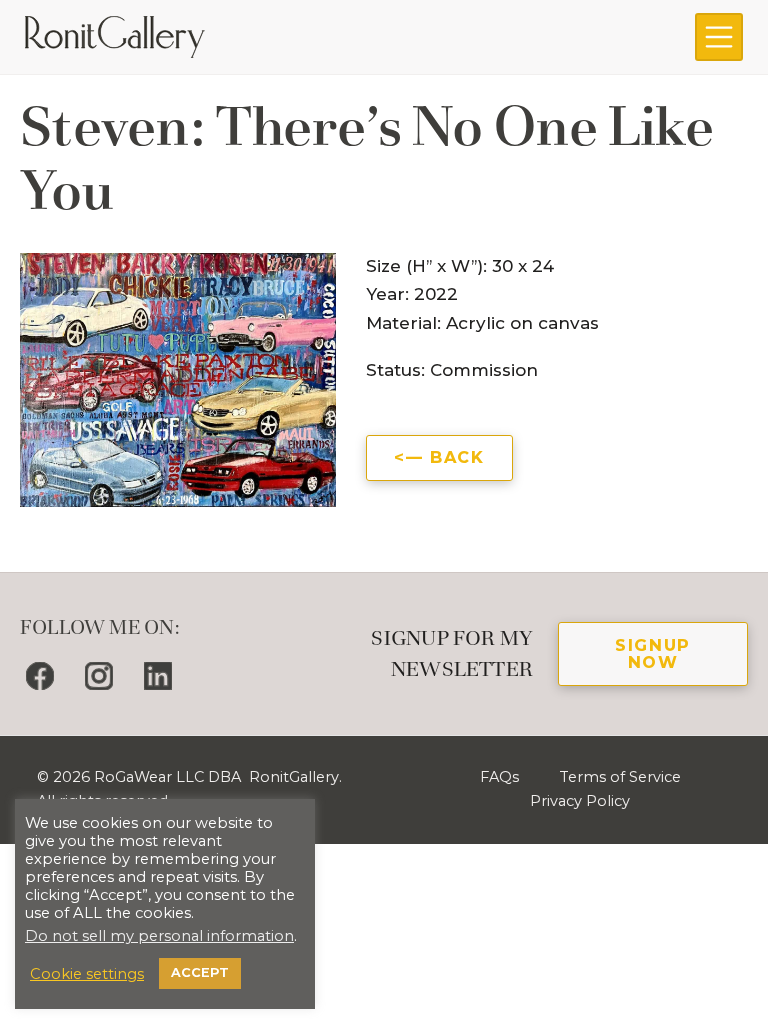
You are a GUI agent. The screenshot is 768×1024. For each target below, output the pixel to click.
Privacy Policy (580, 801)
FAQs (499, 777)
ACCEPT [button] (200, 972)
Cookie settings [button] (87, 974)
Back (457, 457)
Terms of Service (620, 777)
